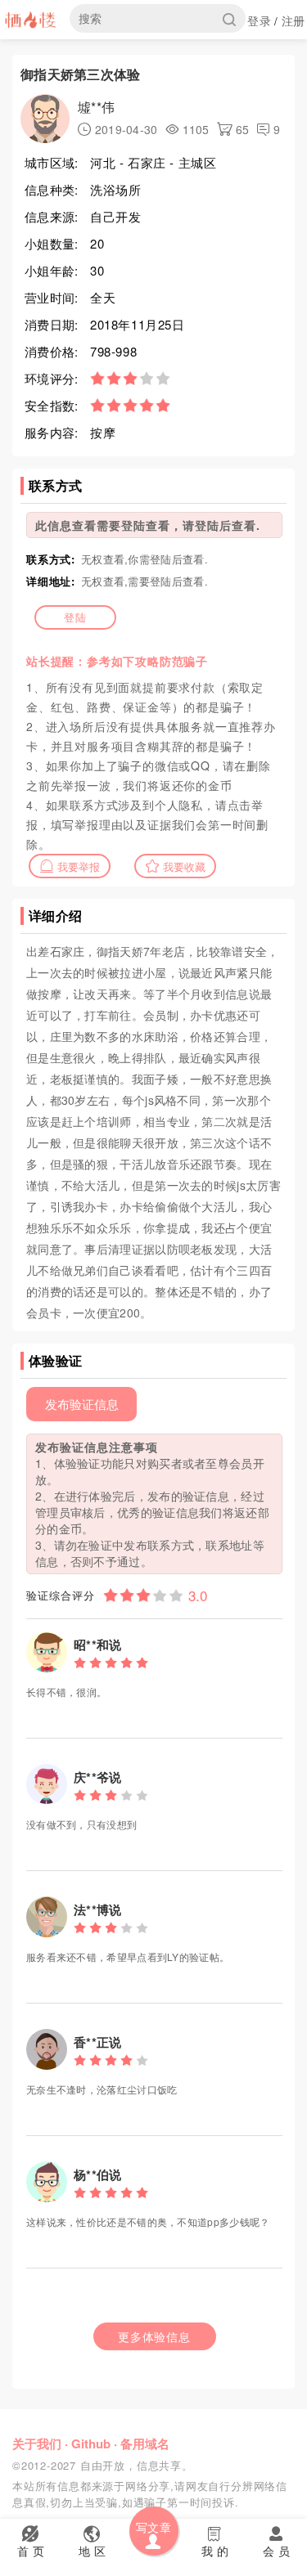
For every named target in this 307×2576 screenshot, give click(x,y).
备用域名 (145, 2444)
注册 (293, 20)
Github (91, 2444)
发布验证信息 (82, 1404)
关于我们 (37, 2444)
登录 (259, 20)
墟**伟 (96, 107)
